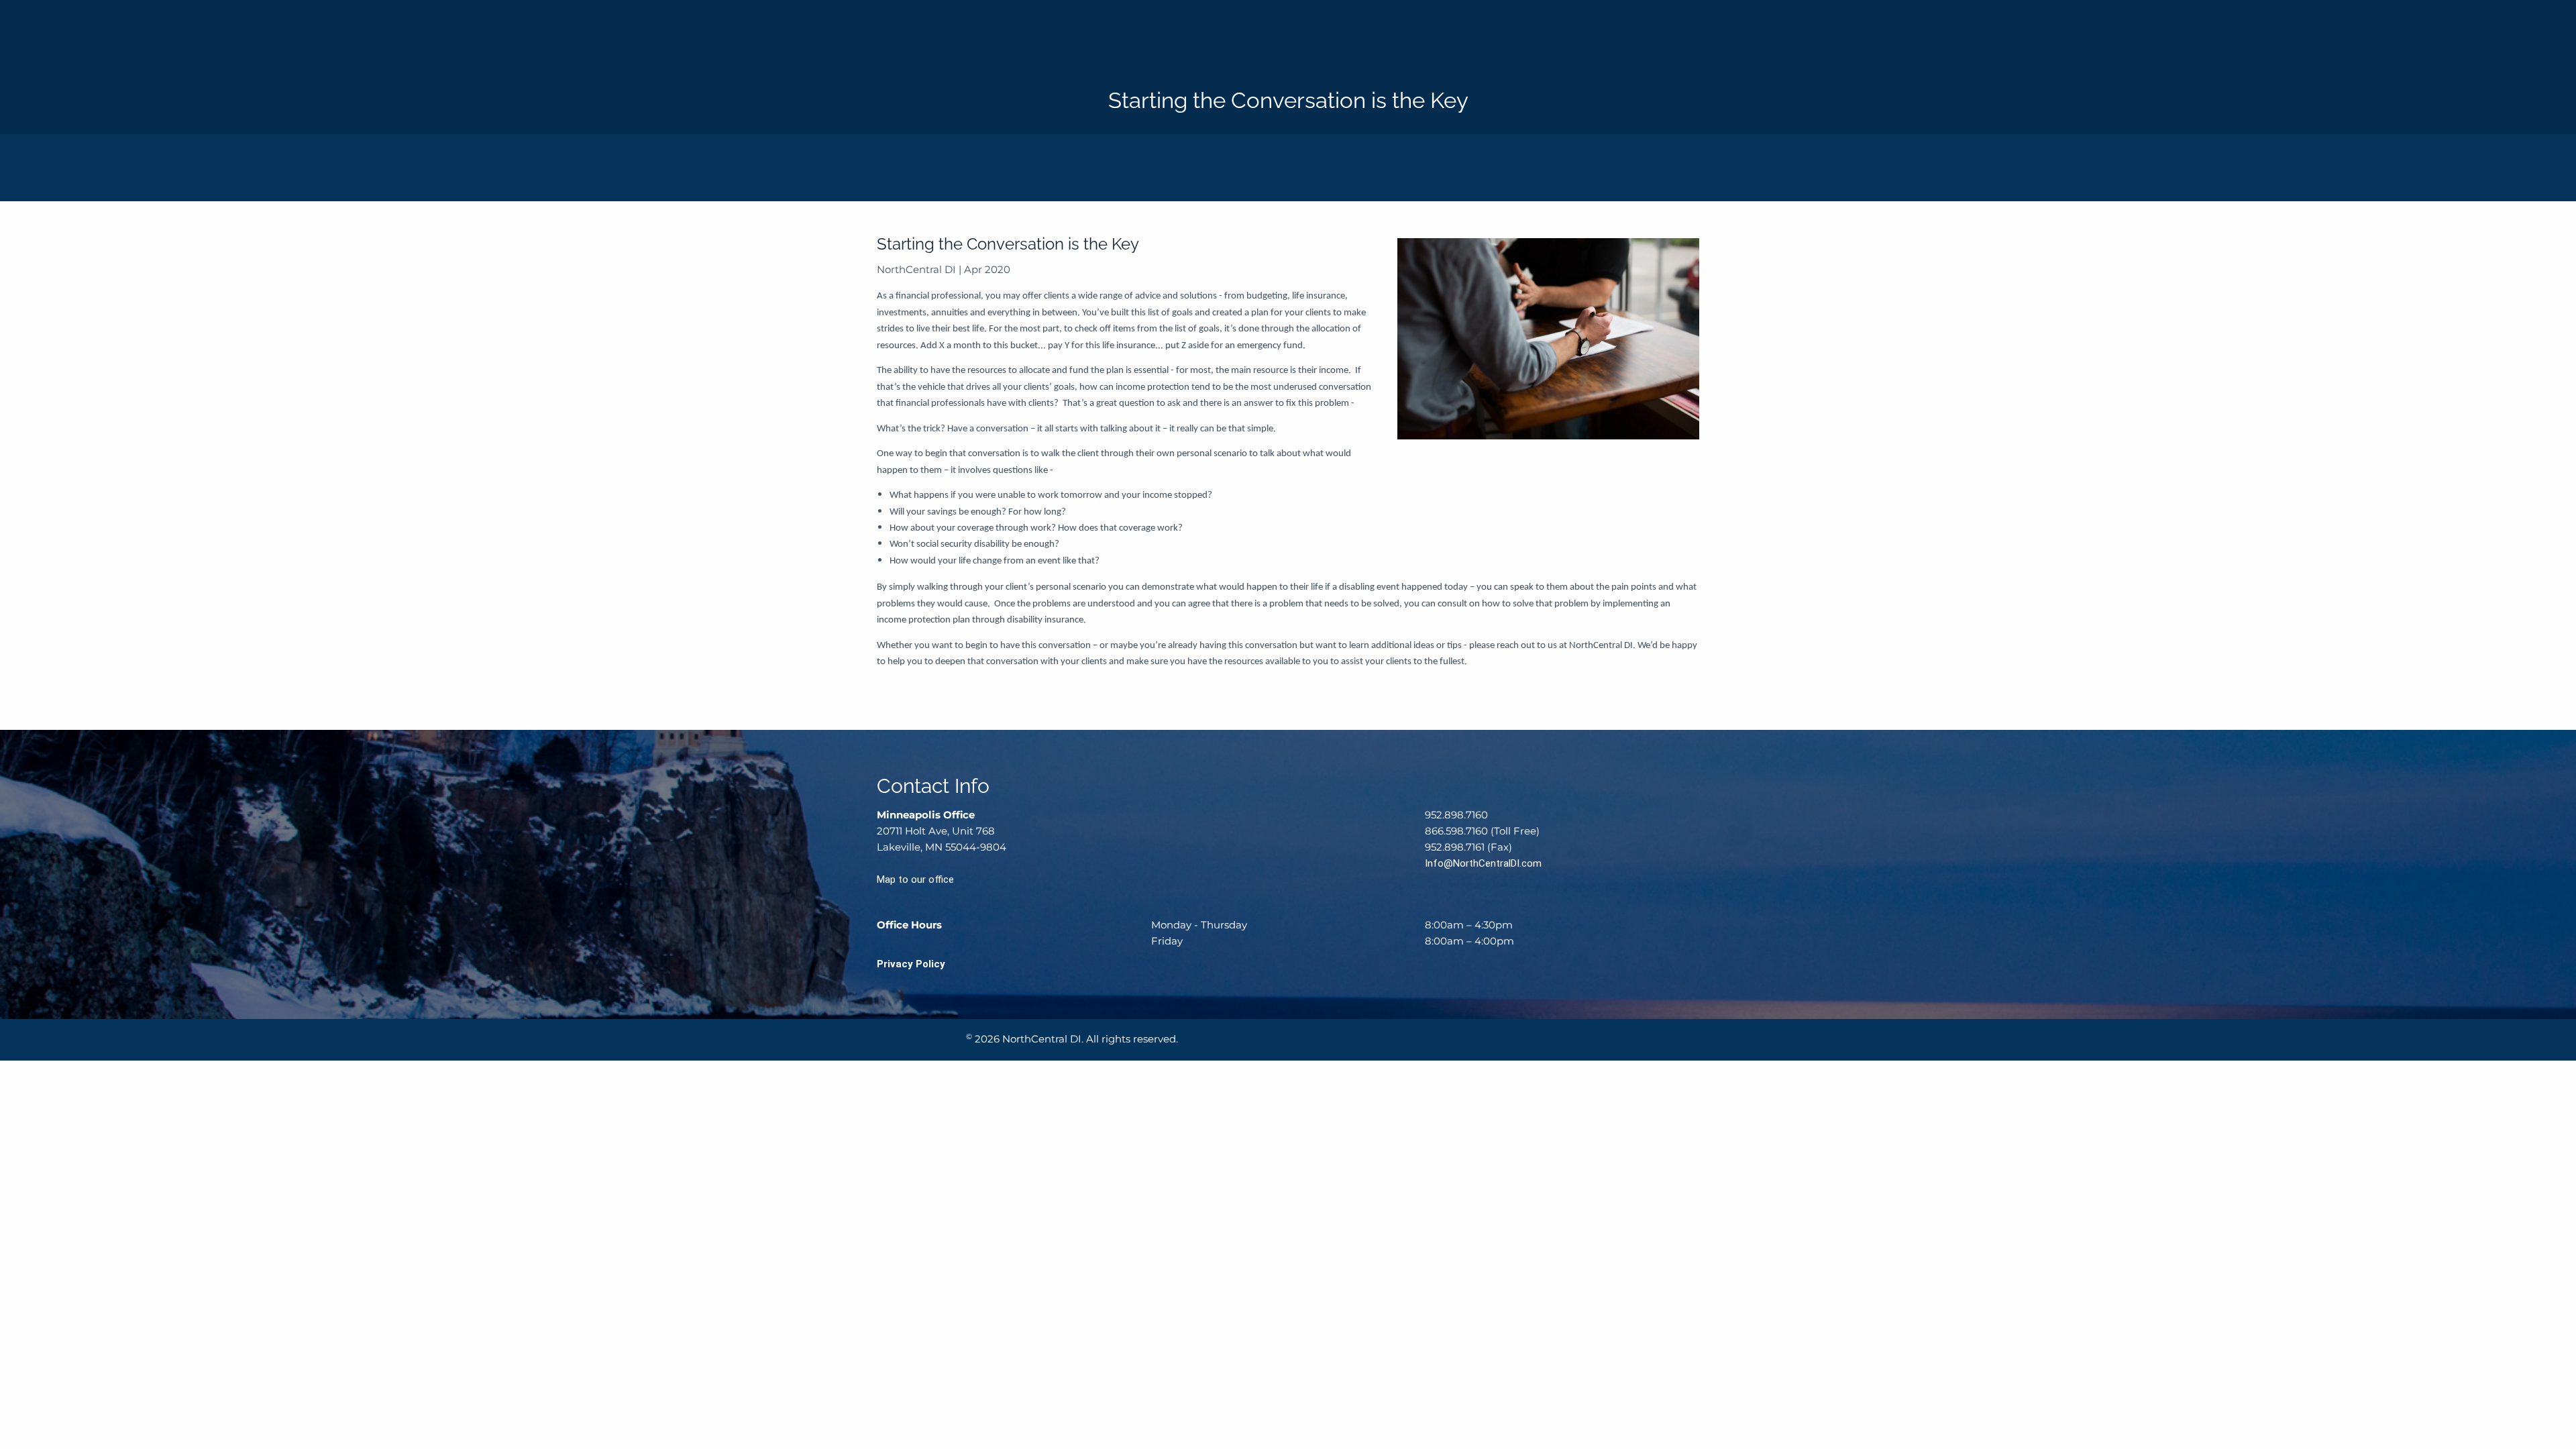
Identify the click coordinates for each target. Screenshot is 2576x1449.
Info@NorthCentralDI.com (1483, 863)
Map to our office (915, 879)
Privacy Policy (911, 964)
